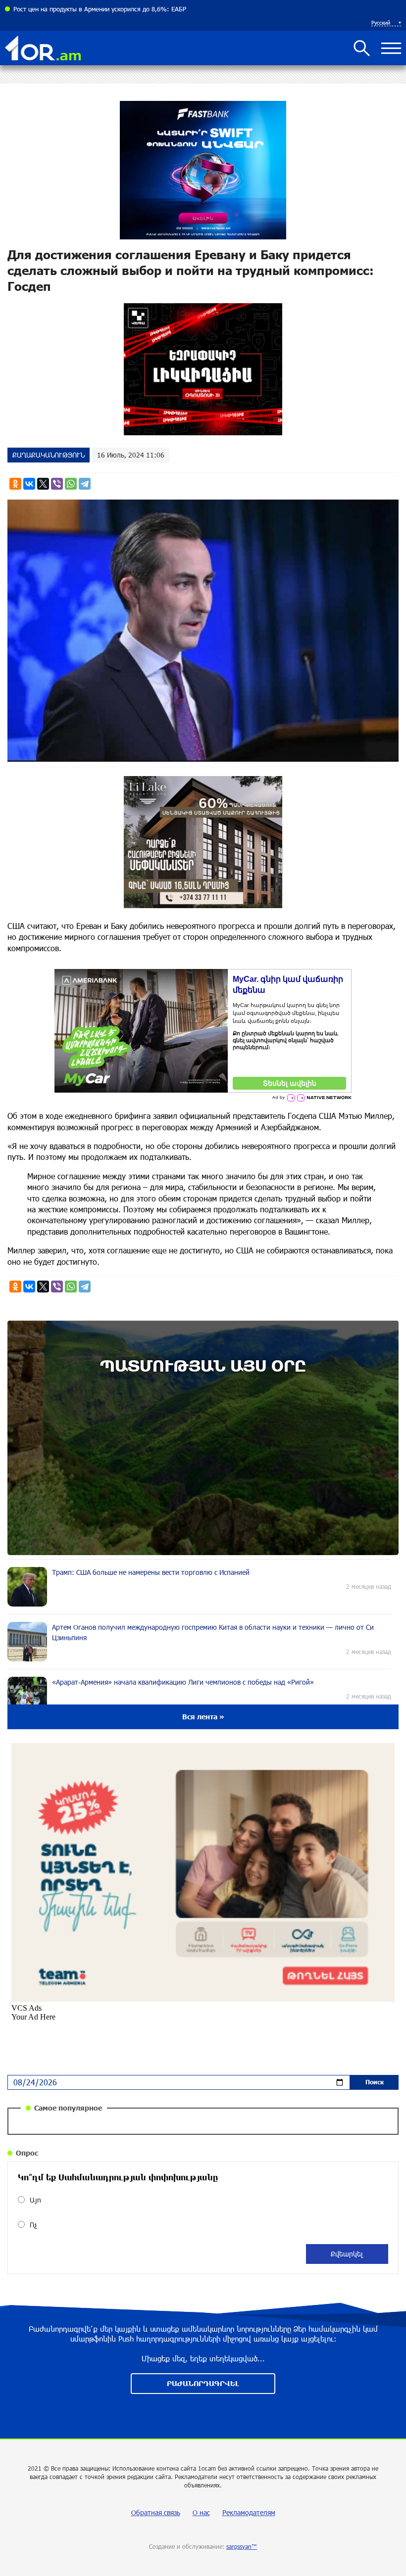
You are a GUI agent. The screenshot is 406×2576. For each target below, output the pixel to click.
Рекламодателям (249, 2512)
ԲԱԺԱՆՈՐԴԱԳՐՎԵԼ (203, 2383)
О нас (201, 2512)
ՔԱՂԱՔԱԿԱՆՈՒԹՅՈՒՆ (49, 455)
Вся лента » (203, 1717)
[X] (43, 484)
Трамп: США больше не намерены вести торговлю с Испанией (105, 9)
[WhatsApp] (71, 484)
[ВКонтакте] (29, 484)
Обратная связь (156, 2512)
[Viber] (57, 484)
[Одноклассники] (15, 484)
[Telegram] (85, 484)
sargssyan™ (242, 2546)
